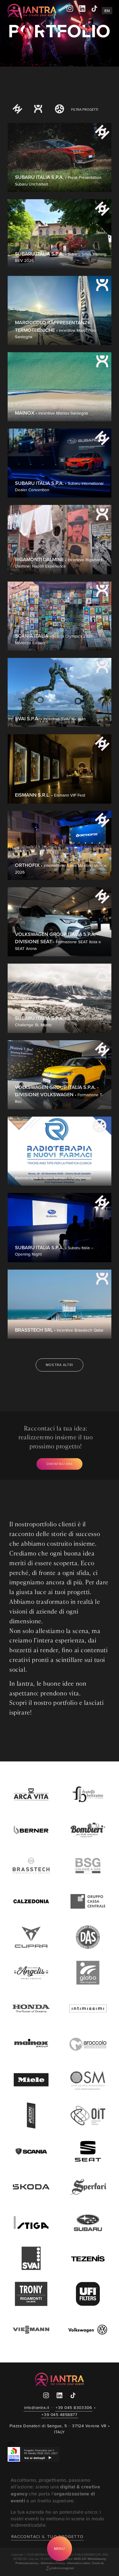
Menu (60, 2549)
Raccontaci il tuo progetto (47, 2536)
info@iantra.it (37, 2407)
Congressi (60, 118)
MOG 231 (80, 2559)
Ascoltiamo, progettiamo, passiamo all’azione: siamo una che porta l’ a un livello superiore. (55, 2490)
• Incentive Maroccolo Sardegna (55, 330)
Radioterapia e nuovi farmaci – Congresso (53, 1178)
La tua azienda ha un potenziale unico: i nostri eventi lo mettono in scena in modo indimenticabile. (57, 2518)
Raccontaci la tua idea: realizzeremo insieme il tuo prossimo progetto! (56, 1437)
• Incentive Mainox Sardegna (51, 413)
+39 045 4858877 (59, 2414)
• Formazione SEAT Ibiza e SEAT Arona (58, 941)
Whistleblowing (97, 2559)
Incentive (38, 118)
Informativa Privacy (53, 2563)
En (107, 11)
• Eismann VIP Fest (50, 795)
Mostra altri (60, 1365)
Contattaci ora (60, 1464)
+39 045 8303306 (74, 2407)
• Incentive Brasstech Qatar (59, 1330)
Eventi (17, 118)
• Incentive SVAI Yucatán (50, 719)
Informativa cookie (79, 2563)
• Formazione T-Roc (59, 1094)
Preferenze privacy (27, 2563)
